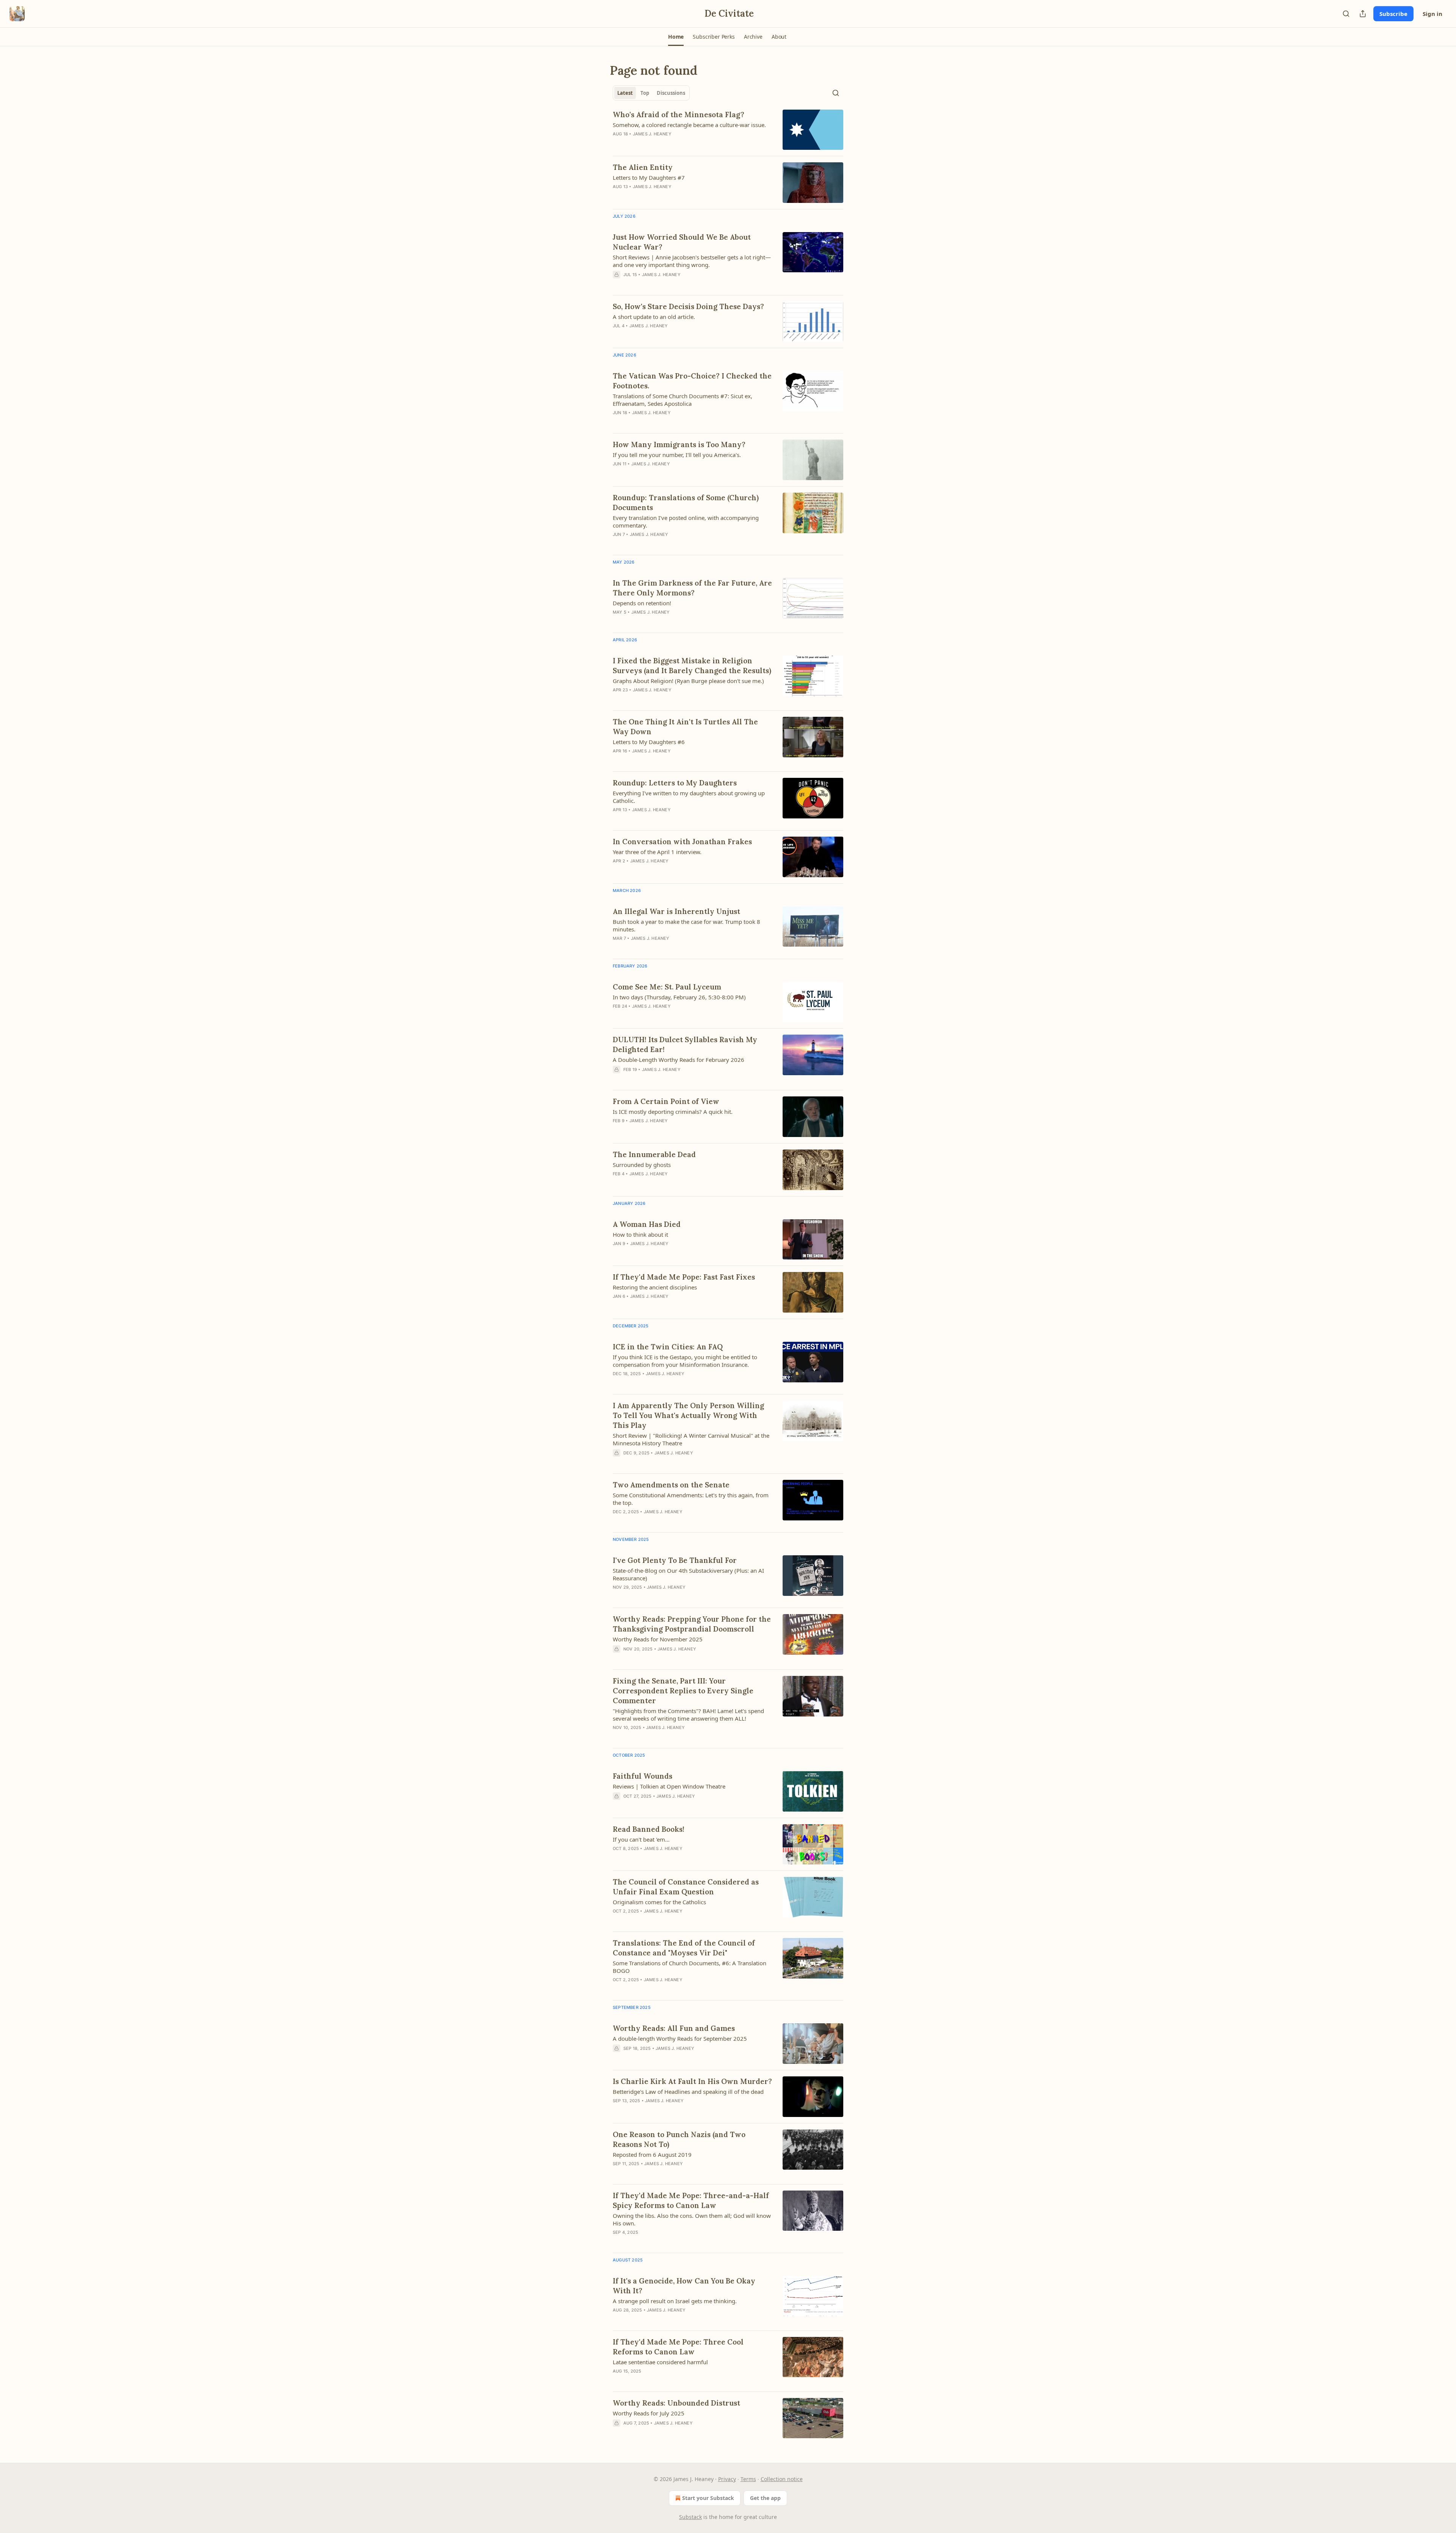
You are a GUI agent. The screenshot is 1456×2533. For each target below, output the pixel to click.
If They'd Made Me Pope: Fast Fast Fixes (684, 1277)
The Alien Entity (643, 167)
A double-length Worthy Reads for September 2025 (680, 2038)
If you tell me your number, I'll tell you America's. (677, 455)
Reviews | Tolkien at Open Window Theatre (669, 1786)
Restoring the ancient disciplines (655, 1287)
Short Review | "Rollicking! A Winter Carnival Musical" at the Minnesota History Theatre (691, 1439)
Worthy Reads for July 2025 (649, 2413)
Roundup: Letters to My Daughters (675, 783)
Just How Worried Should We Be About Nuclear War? (682, 242)
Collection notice (782, 2479)
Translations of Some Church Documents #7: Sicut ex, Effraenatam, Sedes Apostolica (682, 400)
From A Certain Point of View (666, 1101)
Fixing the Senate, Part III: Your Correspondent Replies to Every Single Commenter (683, 1691)
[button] (676, 37)
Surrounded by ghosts (642, 1165)
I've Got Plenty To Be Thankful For (675, 1560)
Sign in (1432, 14)
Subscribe (1393, 14)
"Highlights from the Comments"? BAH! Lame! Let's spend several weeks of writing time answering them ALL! (688, 1715)
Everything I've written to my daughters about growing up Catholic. (689, 797)
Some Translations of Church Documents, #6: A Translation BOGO (690, 1967)
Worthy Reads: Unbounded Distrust (676, 2403)
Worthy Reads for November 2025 (658, 1639)
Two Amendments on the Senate (671, 1485)
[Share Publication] (1363, 14)
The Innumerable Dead (654, 1154)
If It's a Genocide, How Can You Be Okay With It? (684, 2286)
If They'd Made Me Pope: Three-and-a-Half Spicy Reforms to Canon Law (691, 2200)
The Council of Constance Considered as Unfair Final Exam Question (686, 1887)
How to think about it (640, 1234)
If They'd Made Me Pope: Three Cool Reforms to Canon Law (678, 2347)
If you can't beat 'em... (641, 1839)
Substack (690, 2517)
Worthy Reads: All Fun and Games (674, 2028)
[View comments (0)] (671, 820)
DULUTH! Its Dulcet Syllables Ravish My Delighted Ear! (685, 1044)
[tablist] (651, 93)
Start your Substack (708, 2498)
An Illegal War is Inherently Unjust (676, 911)
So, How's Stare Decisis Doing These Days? (688, 306)
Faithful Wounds (642, 1776)
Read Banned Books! (649, 1829)
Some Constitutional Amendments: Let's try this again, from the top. (691, 1499)
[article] (728, 130)
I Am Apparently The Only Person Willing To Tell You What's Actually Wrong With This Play (688, 1415)
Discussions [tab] (671, 93)
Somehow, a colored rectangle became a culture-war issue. (689, 125)
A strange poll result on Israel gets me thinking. (675, 2301)
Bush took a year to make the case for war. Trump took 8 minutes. (686, 925)
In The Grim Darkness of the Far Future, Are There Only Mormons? (692, 588)
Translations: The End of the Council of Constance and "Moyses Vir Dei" (684, 1948)
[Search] (1346, 14)
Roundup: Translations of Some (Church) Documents (686, 503)
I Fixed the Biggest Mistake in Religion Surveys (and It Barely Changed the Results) (692, 666)
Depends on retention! (642, 603)
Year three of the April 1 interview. (657, 852)
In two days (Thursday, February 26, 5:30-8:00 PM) (679, 997)
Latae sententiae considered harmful (660, 2362)
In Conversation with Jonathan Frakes (682, 842)
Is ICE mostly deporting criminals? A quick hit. (673, 1112)
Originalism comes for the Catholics (659, 1902)
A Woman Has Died (647, 1224)
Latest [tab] (625, 93)
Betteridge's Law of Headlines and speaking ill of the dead (688, 2092)
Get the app (765, 2498)
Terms (748, 2479)
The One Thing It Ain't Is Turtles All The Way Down (685, 727)
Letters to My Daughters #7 (649, 177)
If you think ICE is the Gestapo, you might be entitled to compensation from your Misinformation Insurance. (685, 1361)
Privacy (727, 2479)
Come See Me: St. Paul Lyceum (667, 987)
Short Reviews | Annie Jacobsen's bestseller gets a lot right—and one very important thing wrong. (692, 261)
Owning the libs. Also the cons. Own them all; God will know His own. (692, 2219)
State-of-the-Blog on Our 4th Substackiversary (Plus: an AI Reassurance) (688, 1574)
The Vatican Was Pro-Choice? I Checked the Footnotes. (692, 381)
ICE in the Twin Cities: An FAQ (668, 1347)
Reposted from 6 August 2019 (652, 2155)
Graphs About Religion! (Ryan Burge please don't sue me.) (688, 681)
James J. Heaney (652, 134)
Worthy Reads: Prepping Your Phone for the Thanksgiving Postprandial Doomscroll (692, 1624)
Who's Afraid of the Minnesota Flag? (679, 115)
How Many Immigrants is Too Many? (679, 444)
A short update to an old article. (654, 317)
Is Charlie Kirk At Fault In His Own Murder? (692, 2081)
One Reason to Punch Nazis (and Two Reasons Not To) (679, 2139)
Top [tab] (645, 93)
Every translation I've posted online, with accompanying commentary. (686, 521)
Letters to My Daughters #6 (649, 742)
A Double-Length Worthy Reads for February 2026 (679, 1060)
